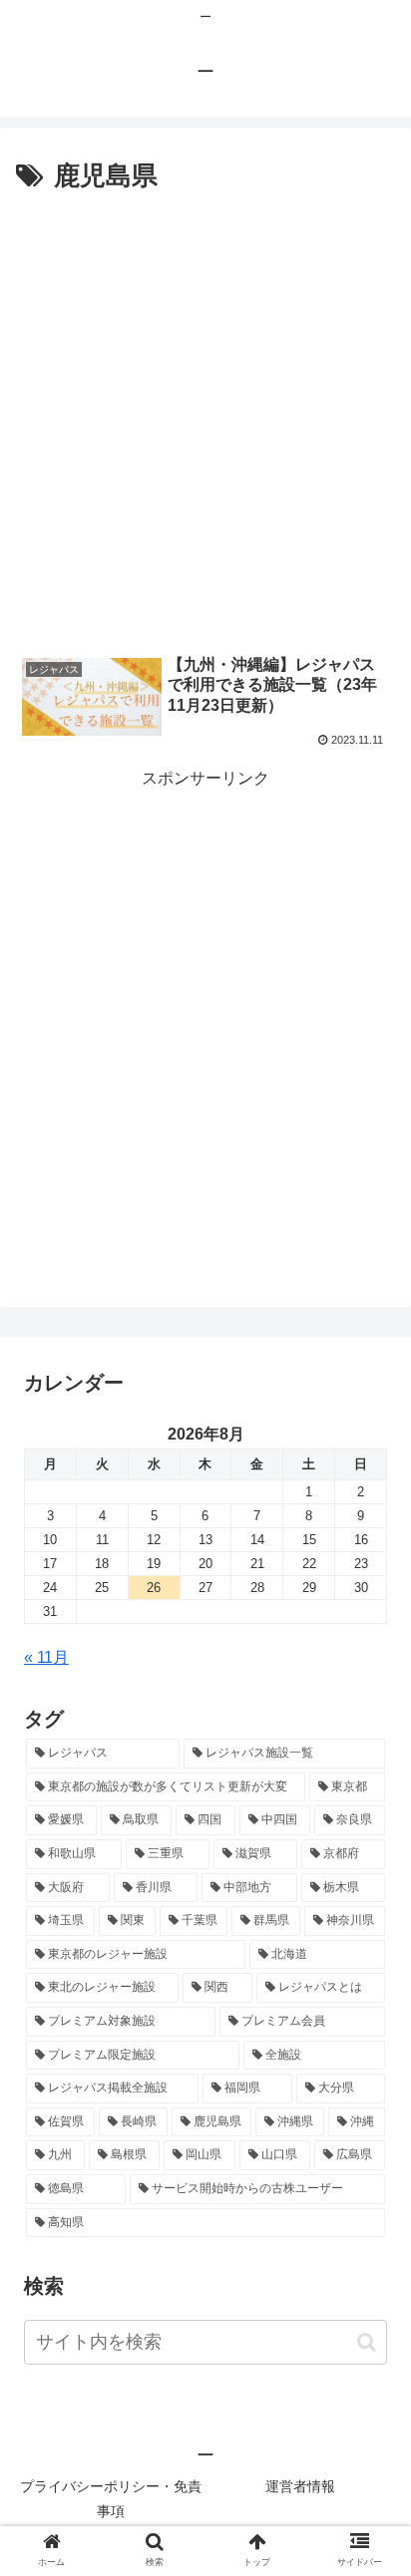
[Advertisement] (205, 415)
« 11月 (46, 1657)
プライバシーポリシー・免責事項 (111, 2499)
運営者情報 (300, 2486)
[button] (367, 2342)
